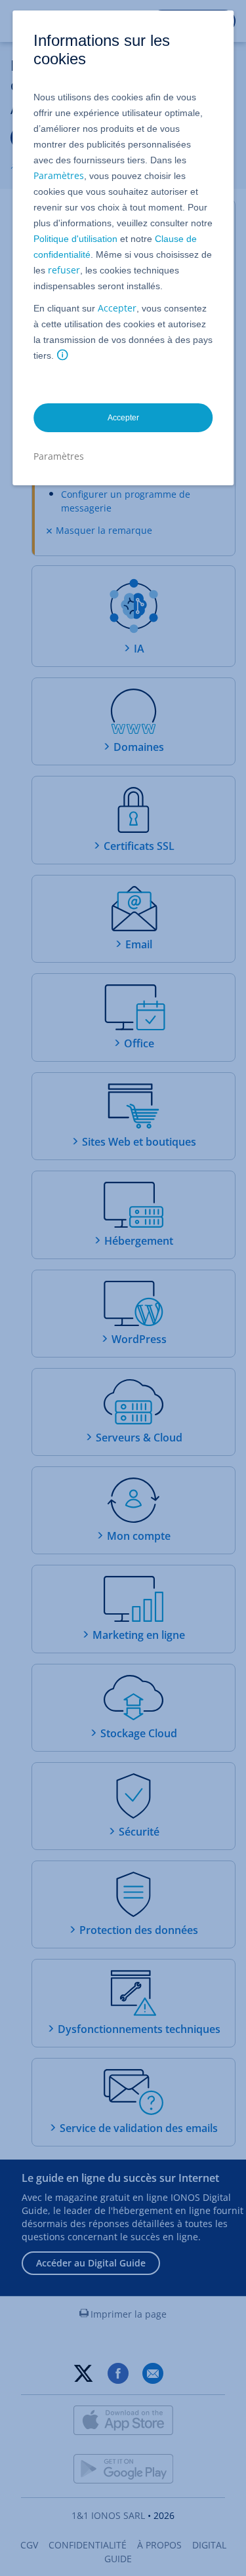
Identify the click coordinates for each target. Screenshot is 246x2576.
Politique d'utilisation (75, 239)
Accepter (117, 308)
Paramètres (59, 175)
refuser (64, 270)
